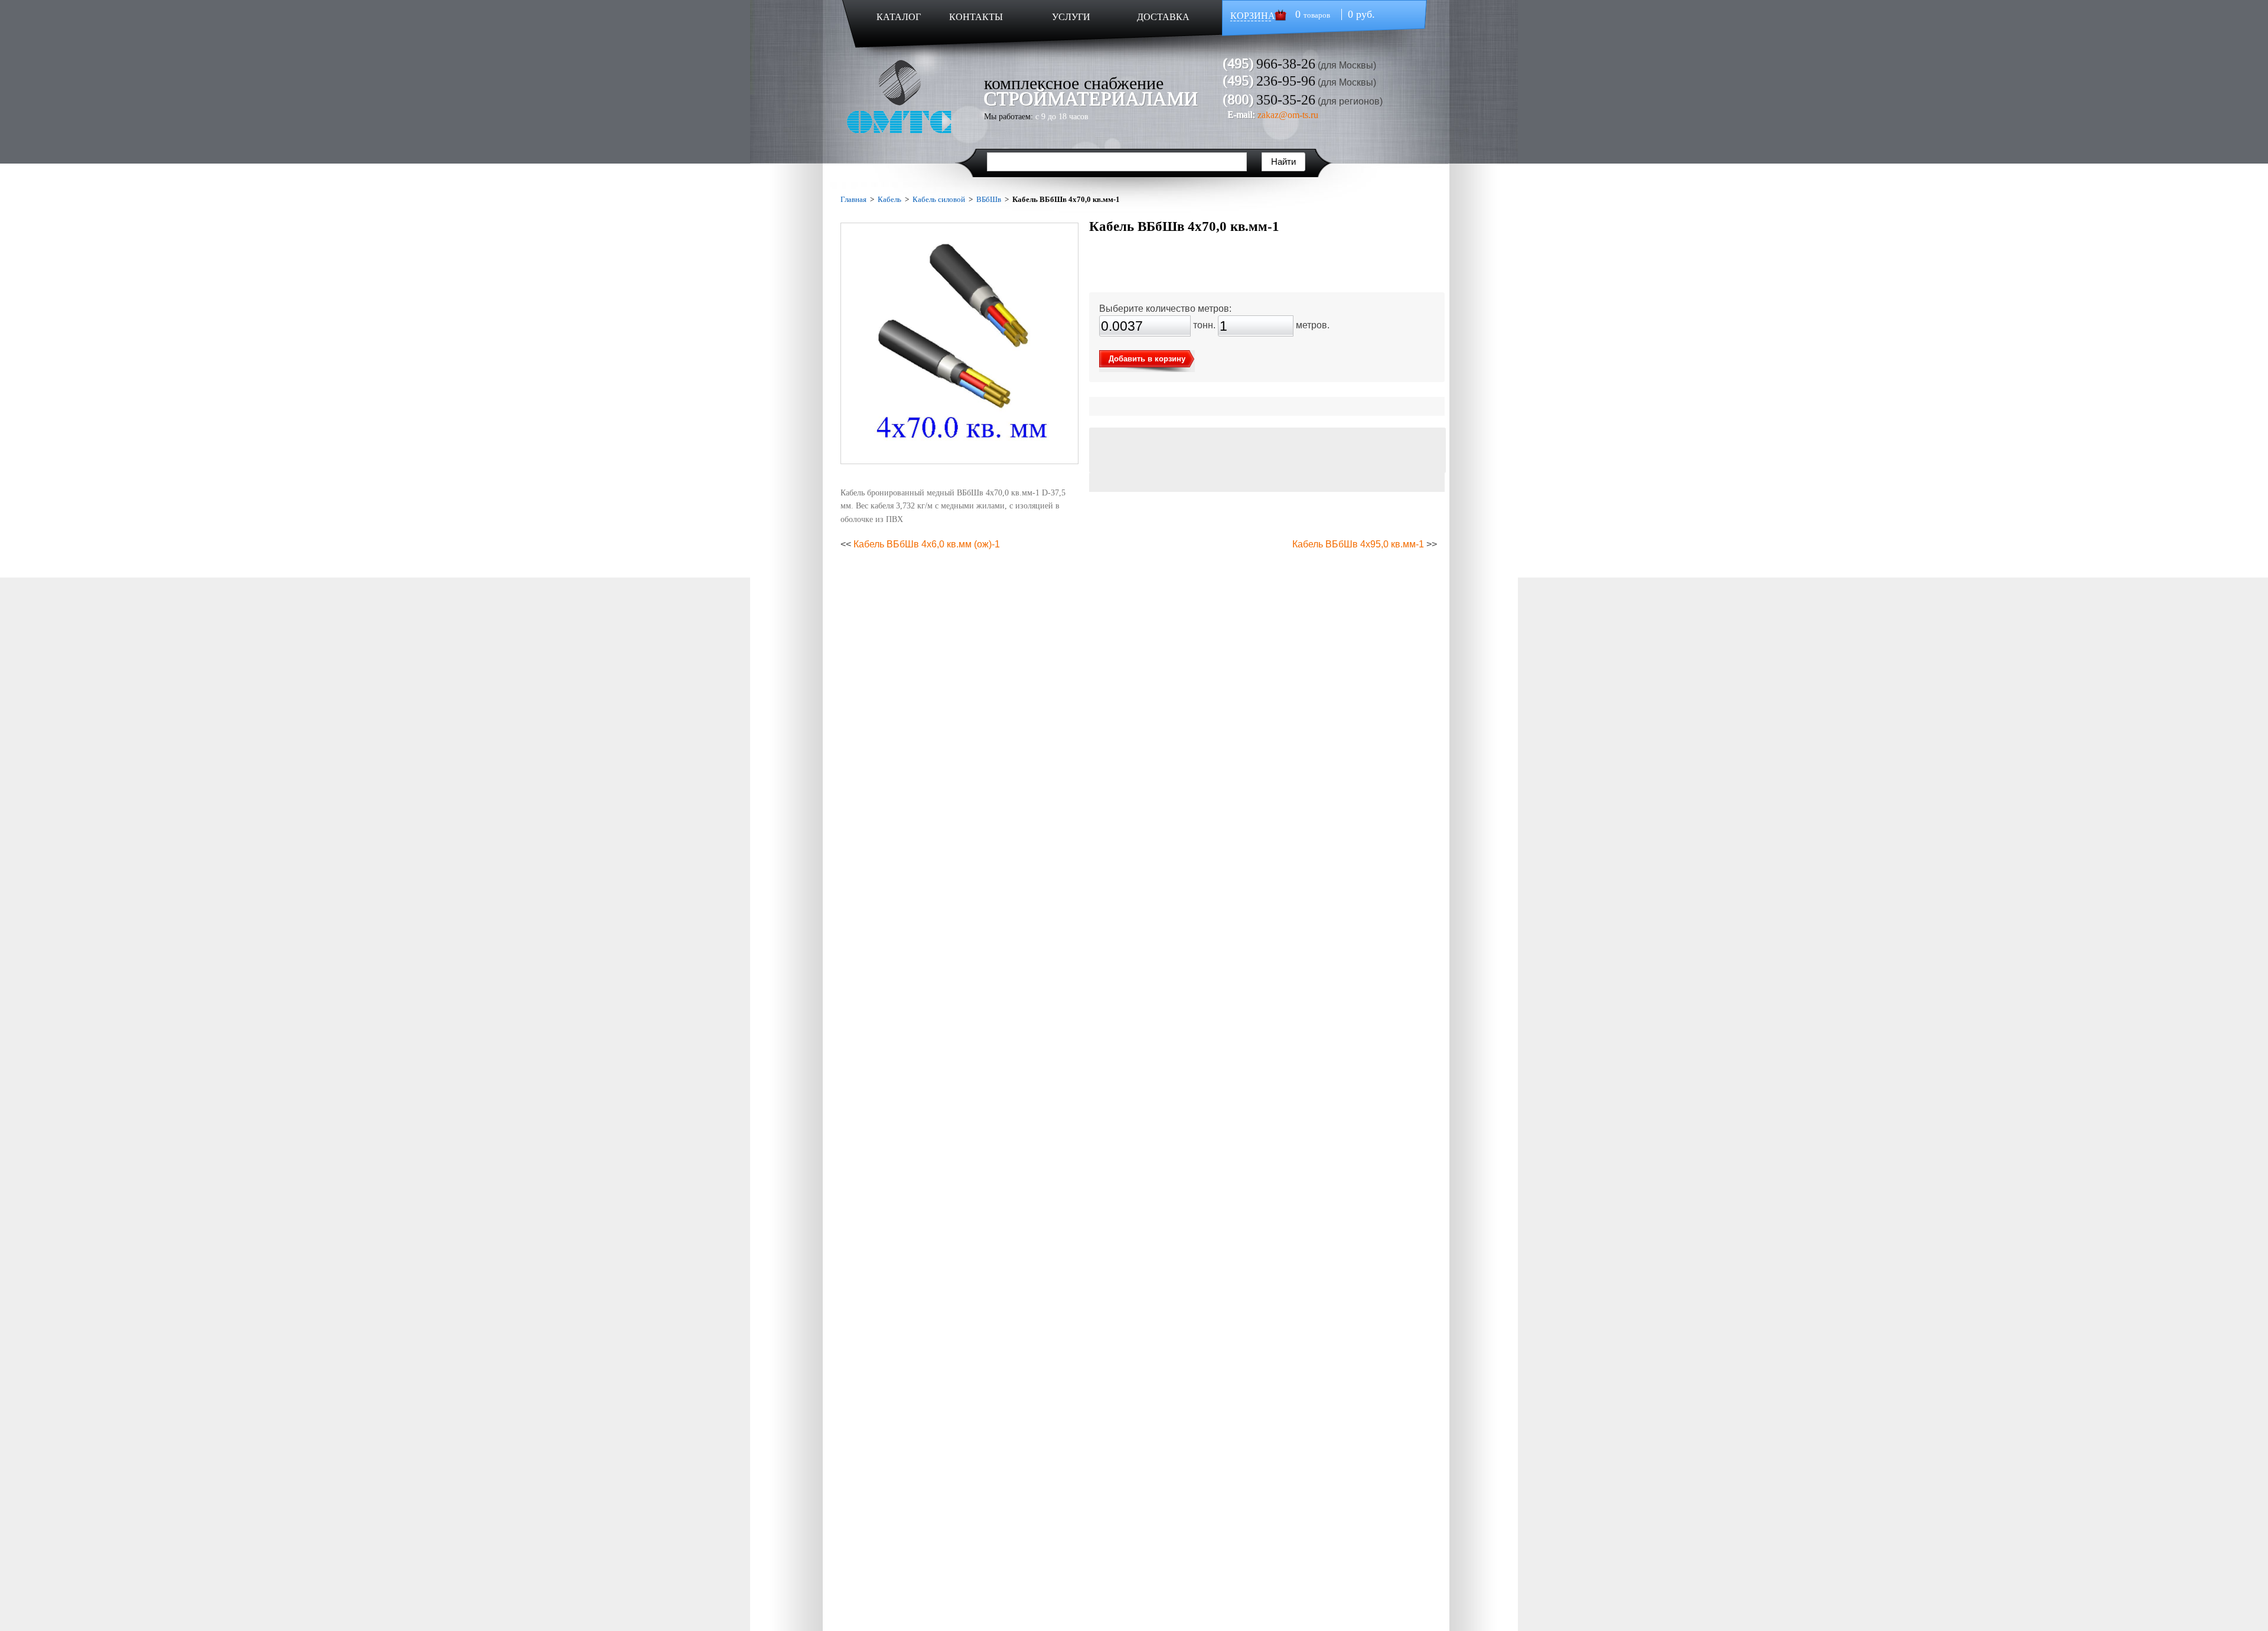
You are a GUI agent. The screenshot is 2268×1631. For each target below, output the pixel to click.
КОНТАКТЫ (976, 17)
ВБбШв (989, 199)
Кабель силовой (939, 199)
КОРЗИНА (1253, 16)
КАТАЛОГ (899, 17)
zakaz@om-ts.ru (1288, 115)
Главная (853, 199)
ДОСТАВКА (1163, 17)
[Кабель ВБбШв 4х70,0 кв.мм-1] (959, 343)
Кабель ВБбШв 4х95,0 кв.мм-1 (1358, 544)
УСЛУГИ (1071, 17)
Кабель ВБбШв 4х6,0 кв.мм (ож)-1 (927, 544)
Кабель (889, 199)
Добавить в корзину (1147, 359)
